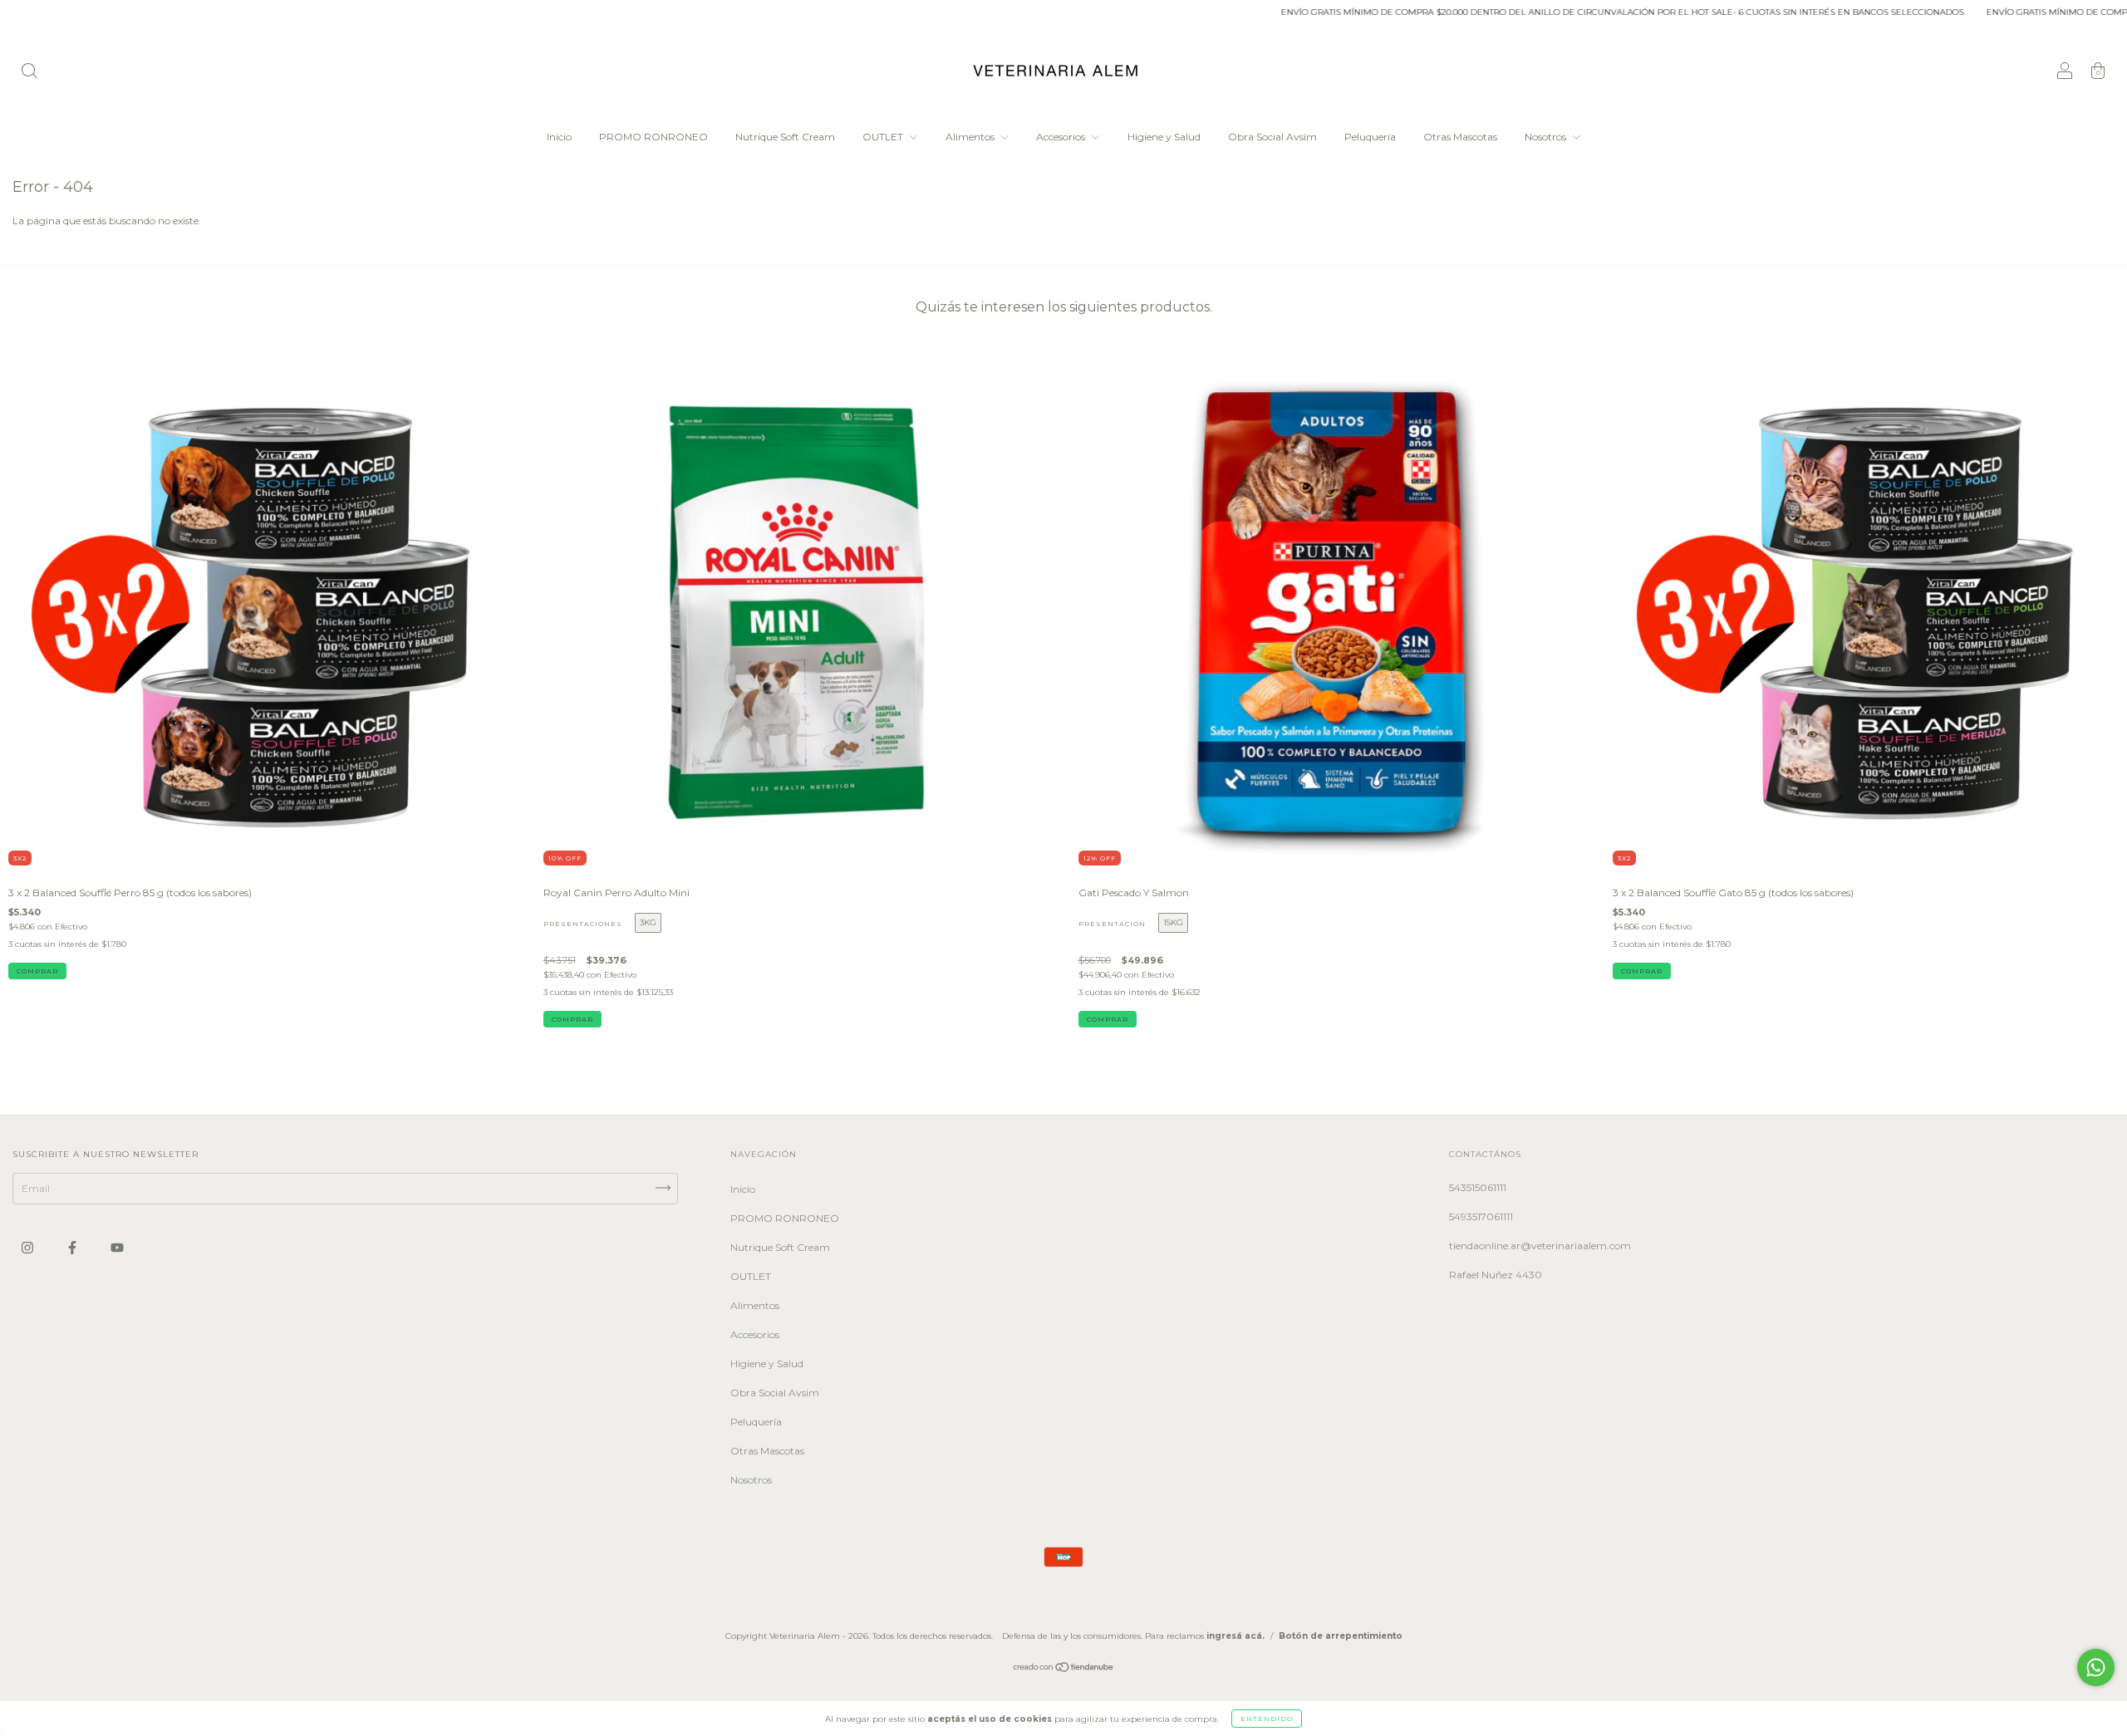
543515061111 (1478, 1187)
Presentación (1112, 924)
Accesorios (1062, 137)
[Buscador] (29, 73)
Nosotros (1547, 137)
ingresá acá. (1235, 1636)
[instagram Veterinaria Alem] (29, 1247)
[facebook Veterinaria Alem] (74, 1247)
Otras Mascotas (1460, 137)
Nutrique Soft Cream (785, 137)
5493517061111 (1481, 1216)
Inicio (559, 137)
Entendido (1267, 1719)
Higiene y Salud (1164, 137)
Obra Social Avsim (1272, 137)
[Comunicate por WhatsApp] (2096, 1667)
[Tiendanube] (1064, 1669)
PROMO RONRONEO (653, 137)
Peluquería (1370, 137)
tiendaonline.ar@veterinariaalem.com (1540, 1246)
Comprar (572, 1019)
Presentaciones (583, 924)
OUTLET (884, 137)
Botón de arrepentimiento (1341, 1636)
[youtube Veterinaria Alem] (117, 1247)
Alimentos (971, 137)
